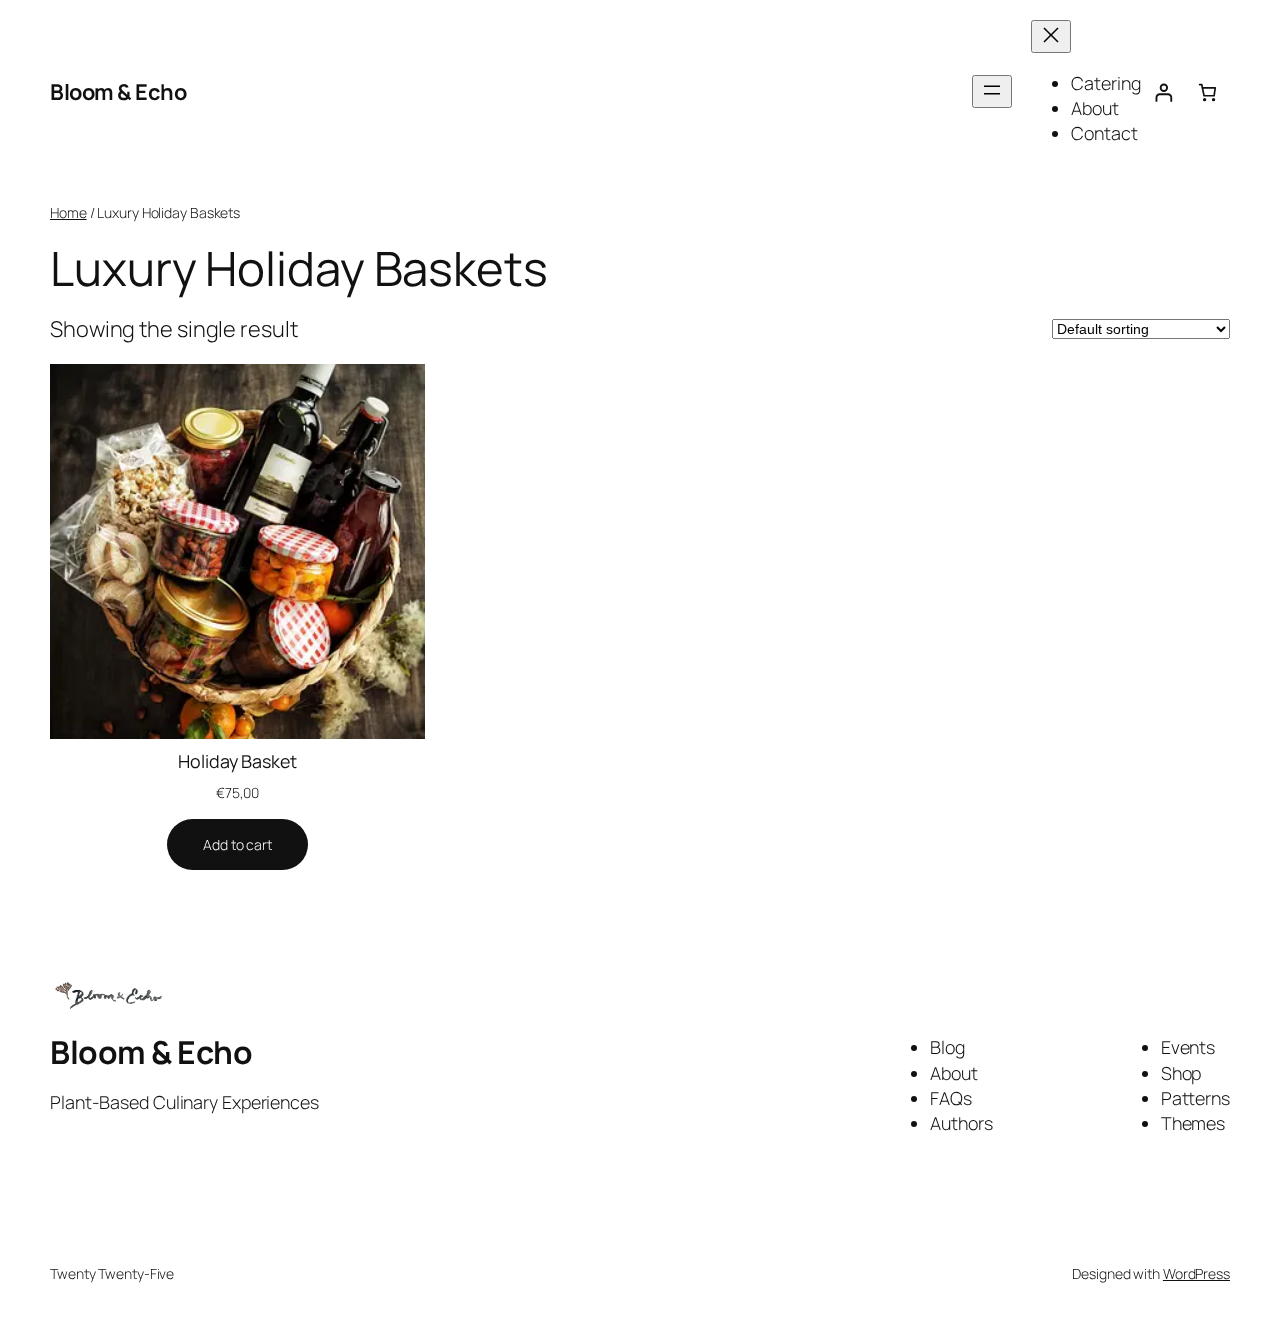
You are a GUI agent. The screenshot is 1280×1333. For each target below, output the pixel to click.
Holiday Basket (237, 761)
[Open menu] (992, 91)
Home (68, 212)
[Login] (1163, 92)
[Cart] (1207, 92)
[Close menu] (1051, 36)
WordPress (1196, 1273)
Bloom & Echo (118, 92)
